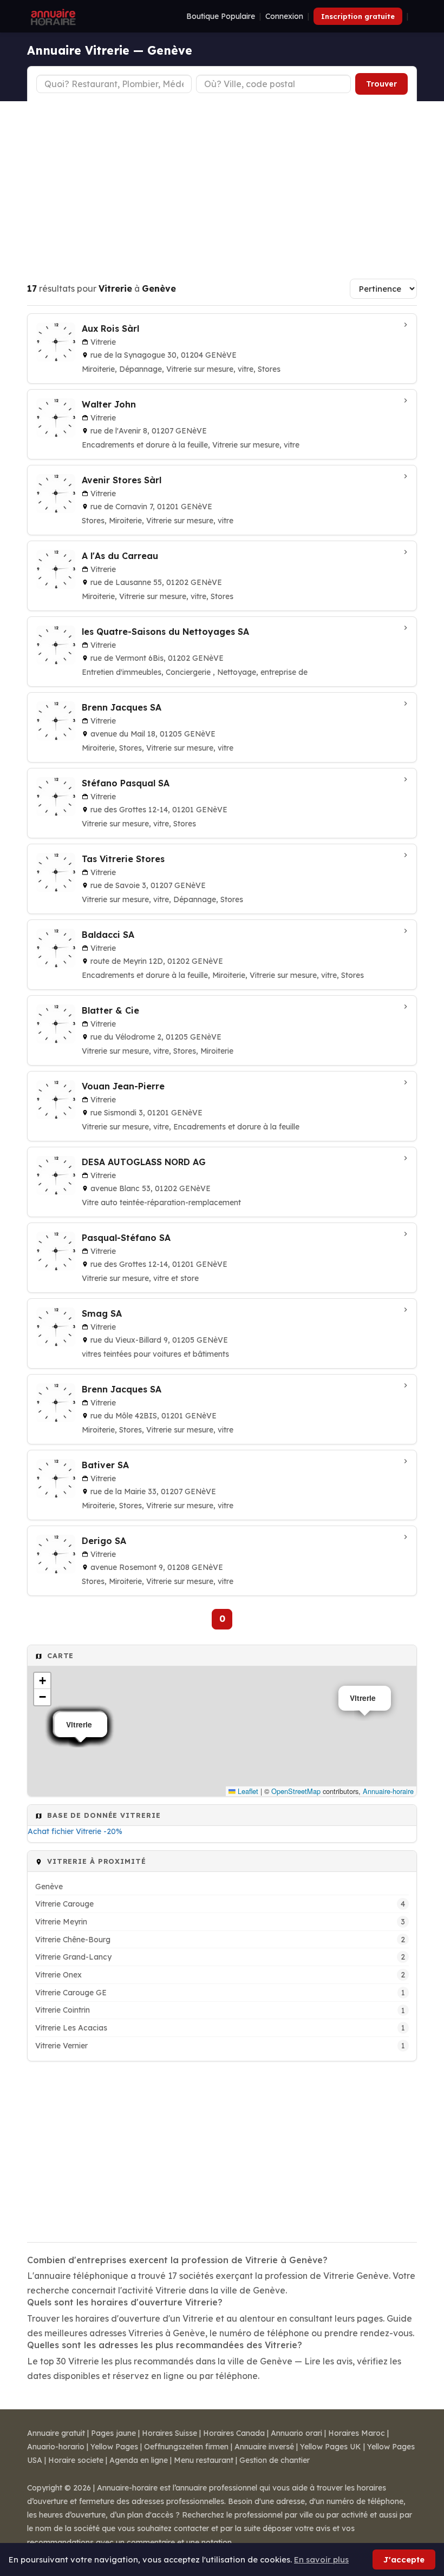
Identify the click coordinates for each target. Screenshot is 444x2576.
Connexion (284, 16)
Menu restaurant (204, 2460)
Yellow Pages (114, 2447)
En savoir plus (321, 2559)
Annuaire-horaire (388, 1791)
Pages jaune (113, 2433)
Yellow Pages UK (331, 2447)
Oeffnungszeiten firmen (186, 2447)
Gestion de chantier (275, 2460)
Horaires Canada (234, 2433)
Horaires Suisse (169, 2433)
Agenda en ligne (139, 2460)
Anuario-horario (56, 2447)
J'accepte (404, 2559)
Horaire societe (76, 2460)
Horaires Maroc (357, 2433)
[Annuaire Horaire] (52, 16)
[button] (42, 1681)
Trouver (381, 84)
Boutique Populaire (221, 16)
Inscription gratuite (358, 16)
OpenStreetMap (296, 1791)
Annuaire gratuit (56, 2433)
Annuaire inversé (264, 2447)
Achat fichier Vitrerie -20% (75, 1831)
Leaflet (247, 1791)
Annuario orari (296, 2433)
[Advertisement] (222, 182)
